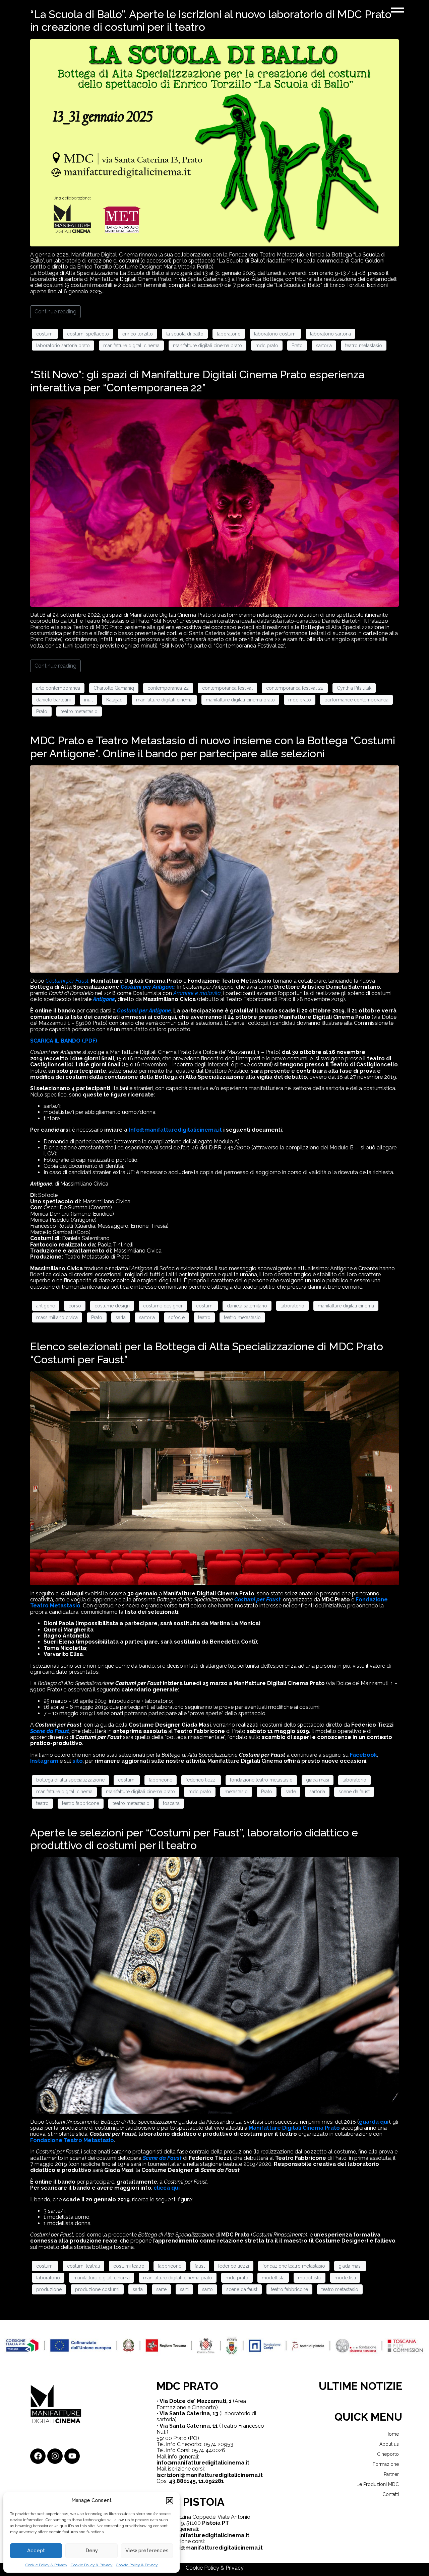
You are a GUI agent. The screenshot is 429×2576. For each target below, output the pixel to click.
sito (78, 1761)
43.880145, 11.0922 (193, 2481)
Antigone (104, 999)
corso (75, 1306)
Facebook (363, 1755)
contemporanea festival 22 (295, 688)
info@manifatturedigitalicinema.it (203, 2463)
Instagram (44, 1761)
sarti (184, 2289)
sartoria (324, 346)
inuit (88, 700)
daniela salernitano (247, 1306)
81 (221, 2481)
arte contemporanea (58, 688)
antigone (46, 1306)
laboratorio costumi (275, 334)
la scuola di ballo (185, 334)
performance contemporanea (356, 700)
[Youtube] (72, 2456)
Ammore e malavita (197, 993)
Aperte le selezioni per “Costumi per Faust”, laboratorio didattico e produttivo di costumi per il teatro (194, 1839)
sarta (121, 1317)
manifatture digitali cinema (131, 346)
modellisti (345, 2278)
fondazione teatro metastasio (261, 1780)
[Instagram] (55, 2456)
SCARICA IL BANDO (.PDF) (64, 1041)
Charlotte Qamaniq (114, 688)
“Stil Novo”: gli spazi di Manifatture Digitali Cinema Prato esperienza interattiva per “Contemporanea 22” (197, 381)
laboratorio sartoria (330, 334)
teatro (204, 1317)
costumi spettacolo (88, 334)
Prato (297, 346)
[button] (170, 2501)
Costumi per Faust (257, 1600)
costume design (112, 1306)
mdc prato (267, 346)
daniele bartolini (53, 700)
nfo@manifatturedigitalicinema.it (175, 1130)
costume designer (163, 1306)
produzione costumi (97, 2289)
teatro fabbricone (81, 1803)
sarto (207, 2289)
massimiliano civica (57, 1317)
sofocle (176, 1317)
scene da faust (354, 1792)
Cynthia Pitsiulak (354, 688)
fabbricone (161, 1780)
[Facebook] (38, 2456)
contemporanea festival (227, 688)
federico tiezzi (201, 1780)
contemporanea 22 (168, 688)
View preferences (147, 2551)
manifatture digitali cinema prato (207, 346)
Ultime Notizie (360, 2386)
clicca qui (167, 2188)
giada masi (318, 1780)
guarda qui (374, 2122)
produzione (49, 2289)
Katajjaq (114, 700)
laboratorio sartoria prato (63, 346)
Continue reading (55, 312)
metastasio (236, 1792)
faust (200, 2266)
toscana (171, 1803)
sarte (291, 1792)
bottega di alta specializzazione (70, 1780)
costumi (45, 334)
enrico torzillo (138, 334)
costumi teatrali (83, 2266)
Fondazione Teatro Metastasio (72, 2140)
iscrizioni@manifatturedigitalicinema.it (210, 2475)
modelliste (310, 2278)
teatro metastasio (364, 346)
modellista (273, 2278)
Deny (92, 2551)
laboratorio (229, 334)
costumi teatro (129, 2266)
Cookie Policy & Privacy (46, 2565)
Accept (36, 2551)
